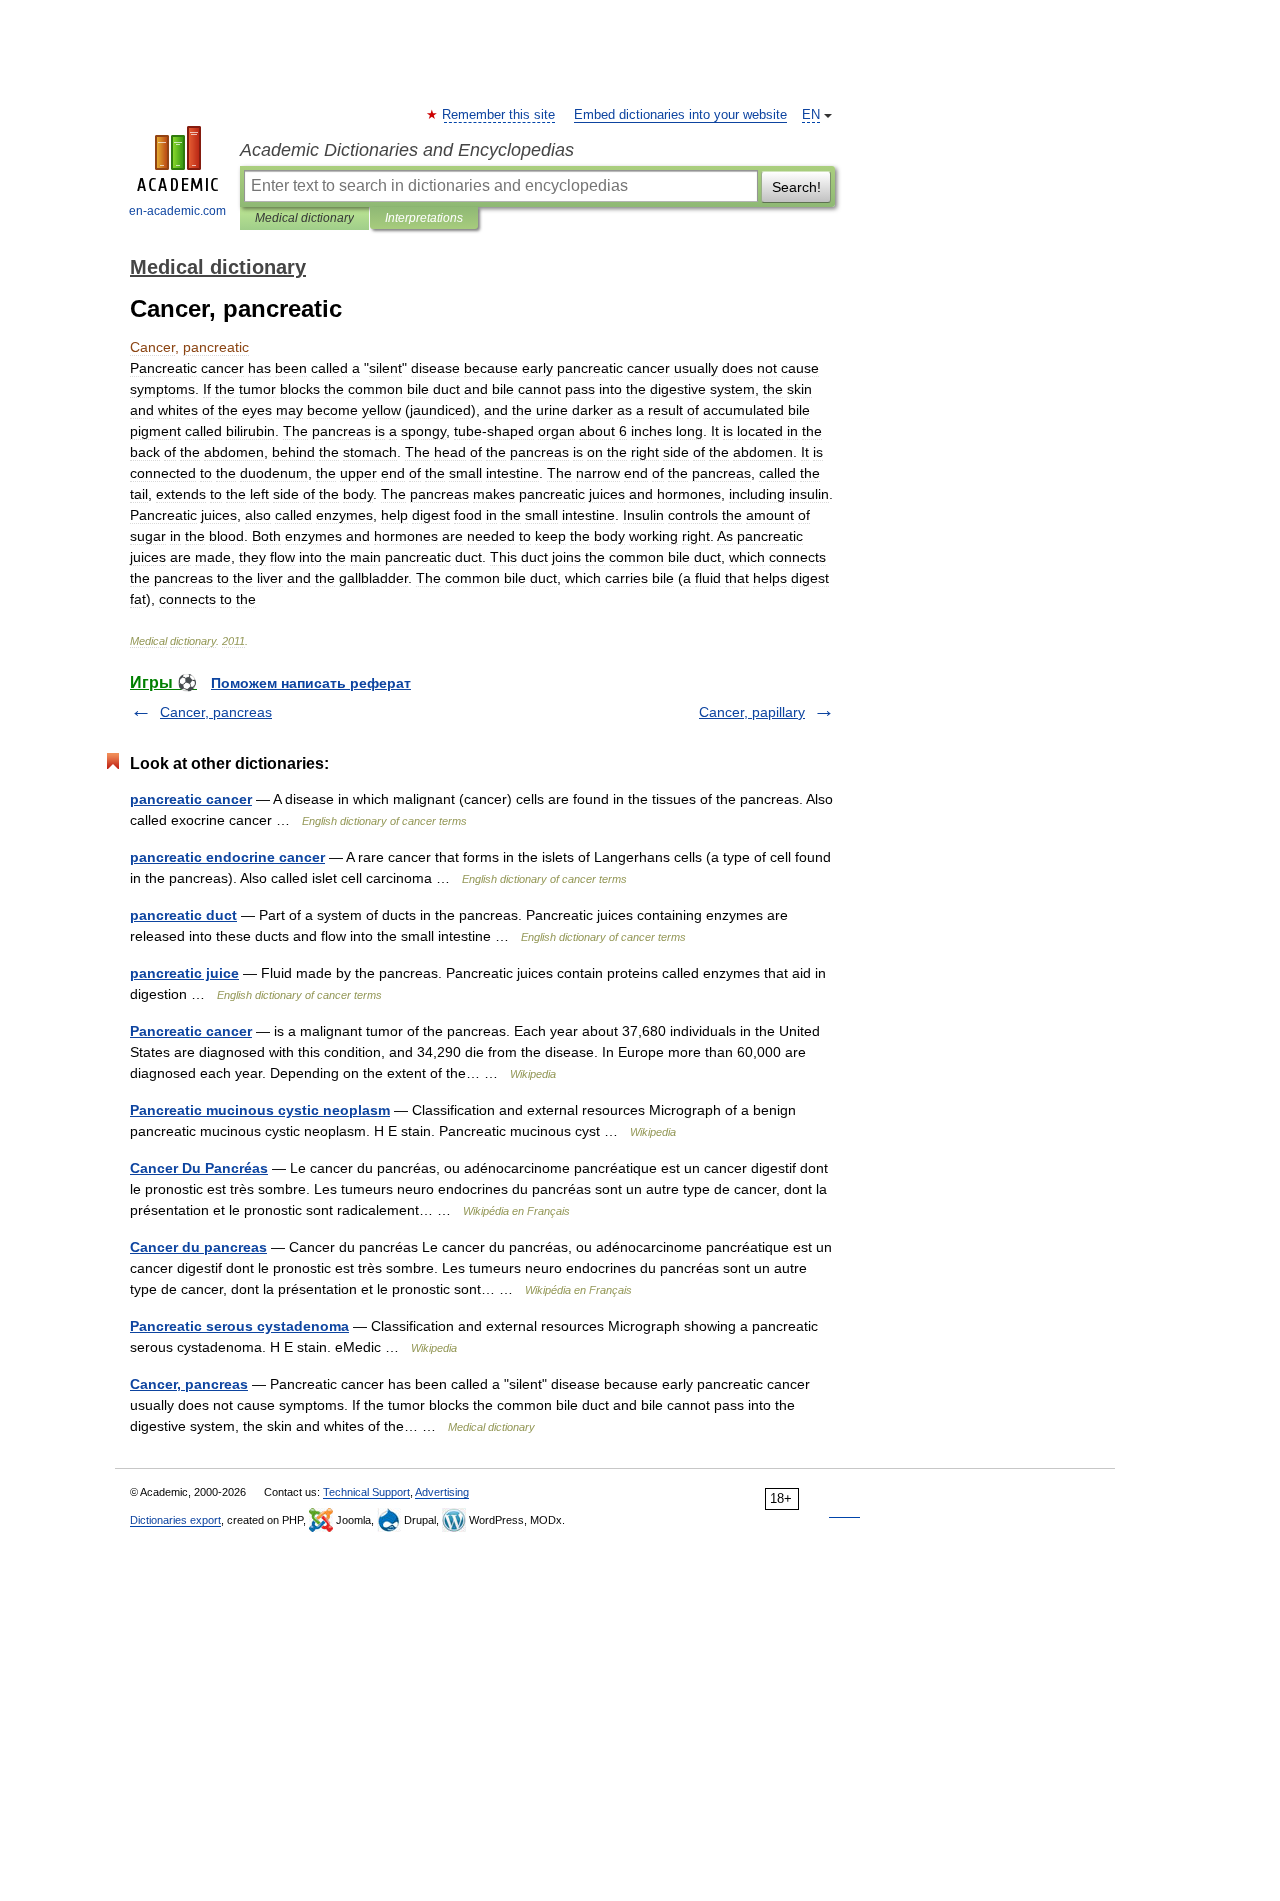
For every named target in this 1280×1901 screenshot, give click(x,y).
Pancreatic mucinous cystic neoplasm (260, 1110)
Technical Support (366, 1492)
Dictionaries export (175, 1520)
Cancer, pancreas (216, 712)
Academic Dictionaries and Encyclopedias (407, 150)
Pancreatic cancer (191, 1031)
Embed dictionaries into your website (680, 115)
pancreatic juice (184, 973)
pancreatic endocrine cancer (227, 857)
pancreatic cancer (191, 799)
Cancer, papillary (752, 712)
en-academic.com (177, 211)
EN (811, 115)
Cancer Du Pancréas (199, 1168)
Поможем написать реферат (311, 683)
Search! (796, 187)
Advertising (442, 1492)
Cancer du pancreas (198, 1247)
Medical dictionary (304, 218)
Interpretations (424, 218)
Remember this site (499, 115)
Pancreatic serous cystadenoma (239, 1326)
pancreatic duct (183, 915)
